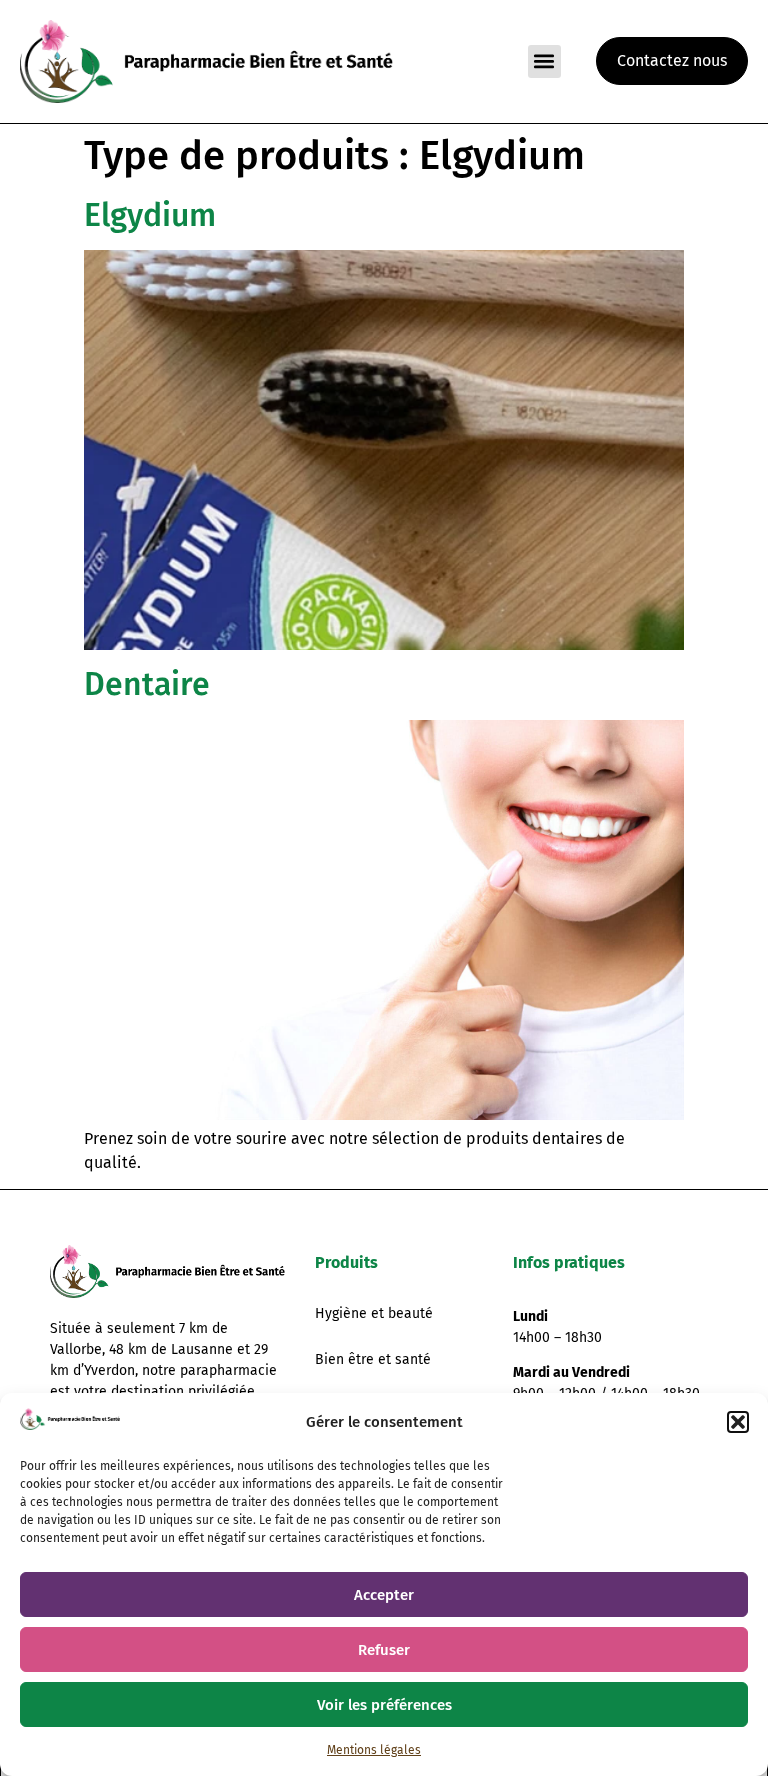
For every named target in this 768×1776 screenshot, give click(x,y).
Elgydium (150, 215)
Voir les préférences (384, 1705)
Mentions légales (374, 1750)
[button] (738, 1422)
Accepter (384, 1595)
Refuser (384, 1650)
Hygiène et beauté (374, 1313)
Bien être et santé (373, 1359)
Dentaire (147, 684)
